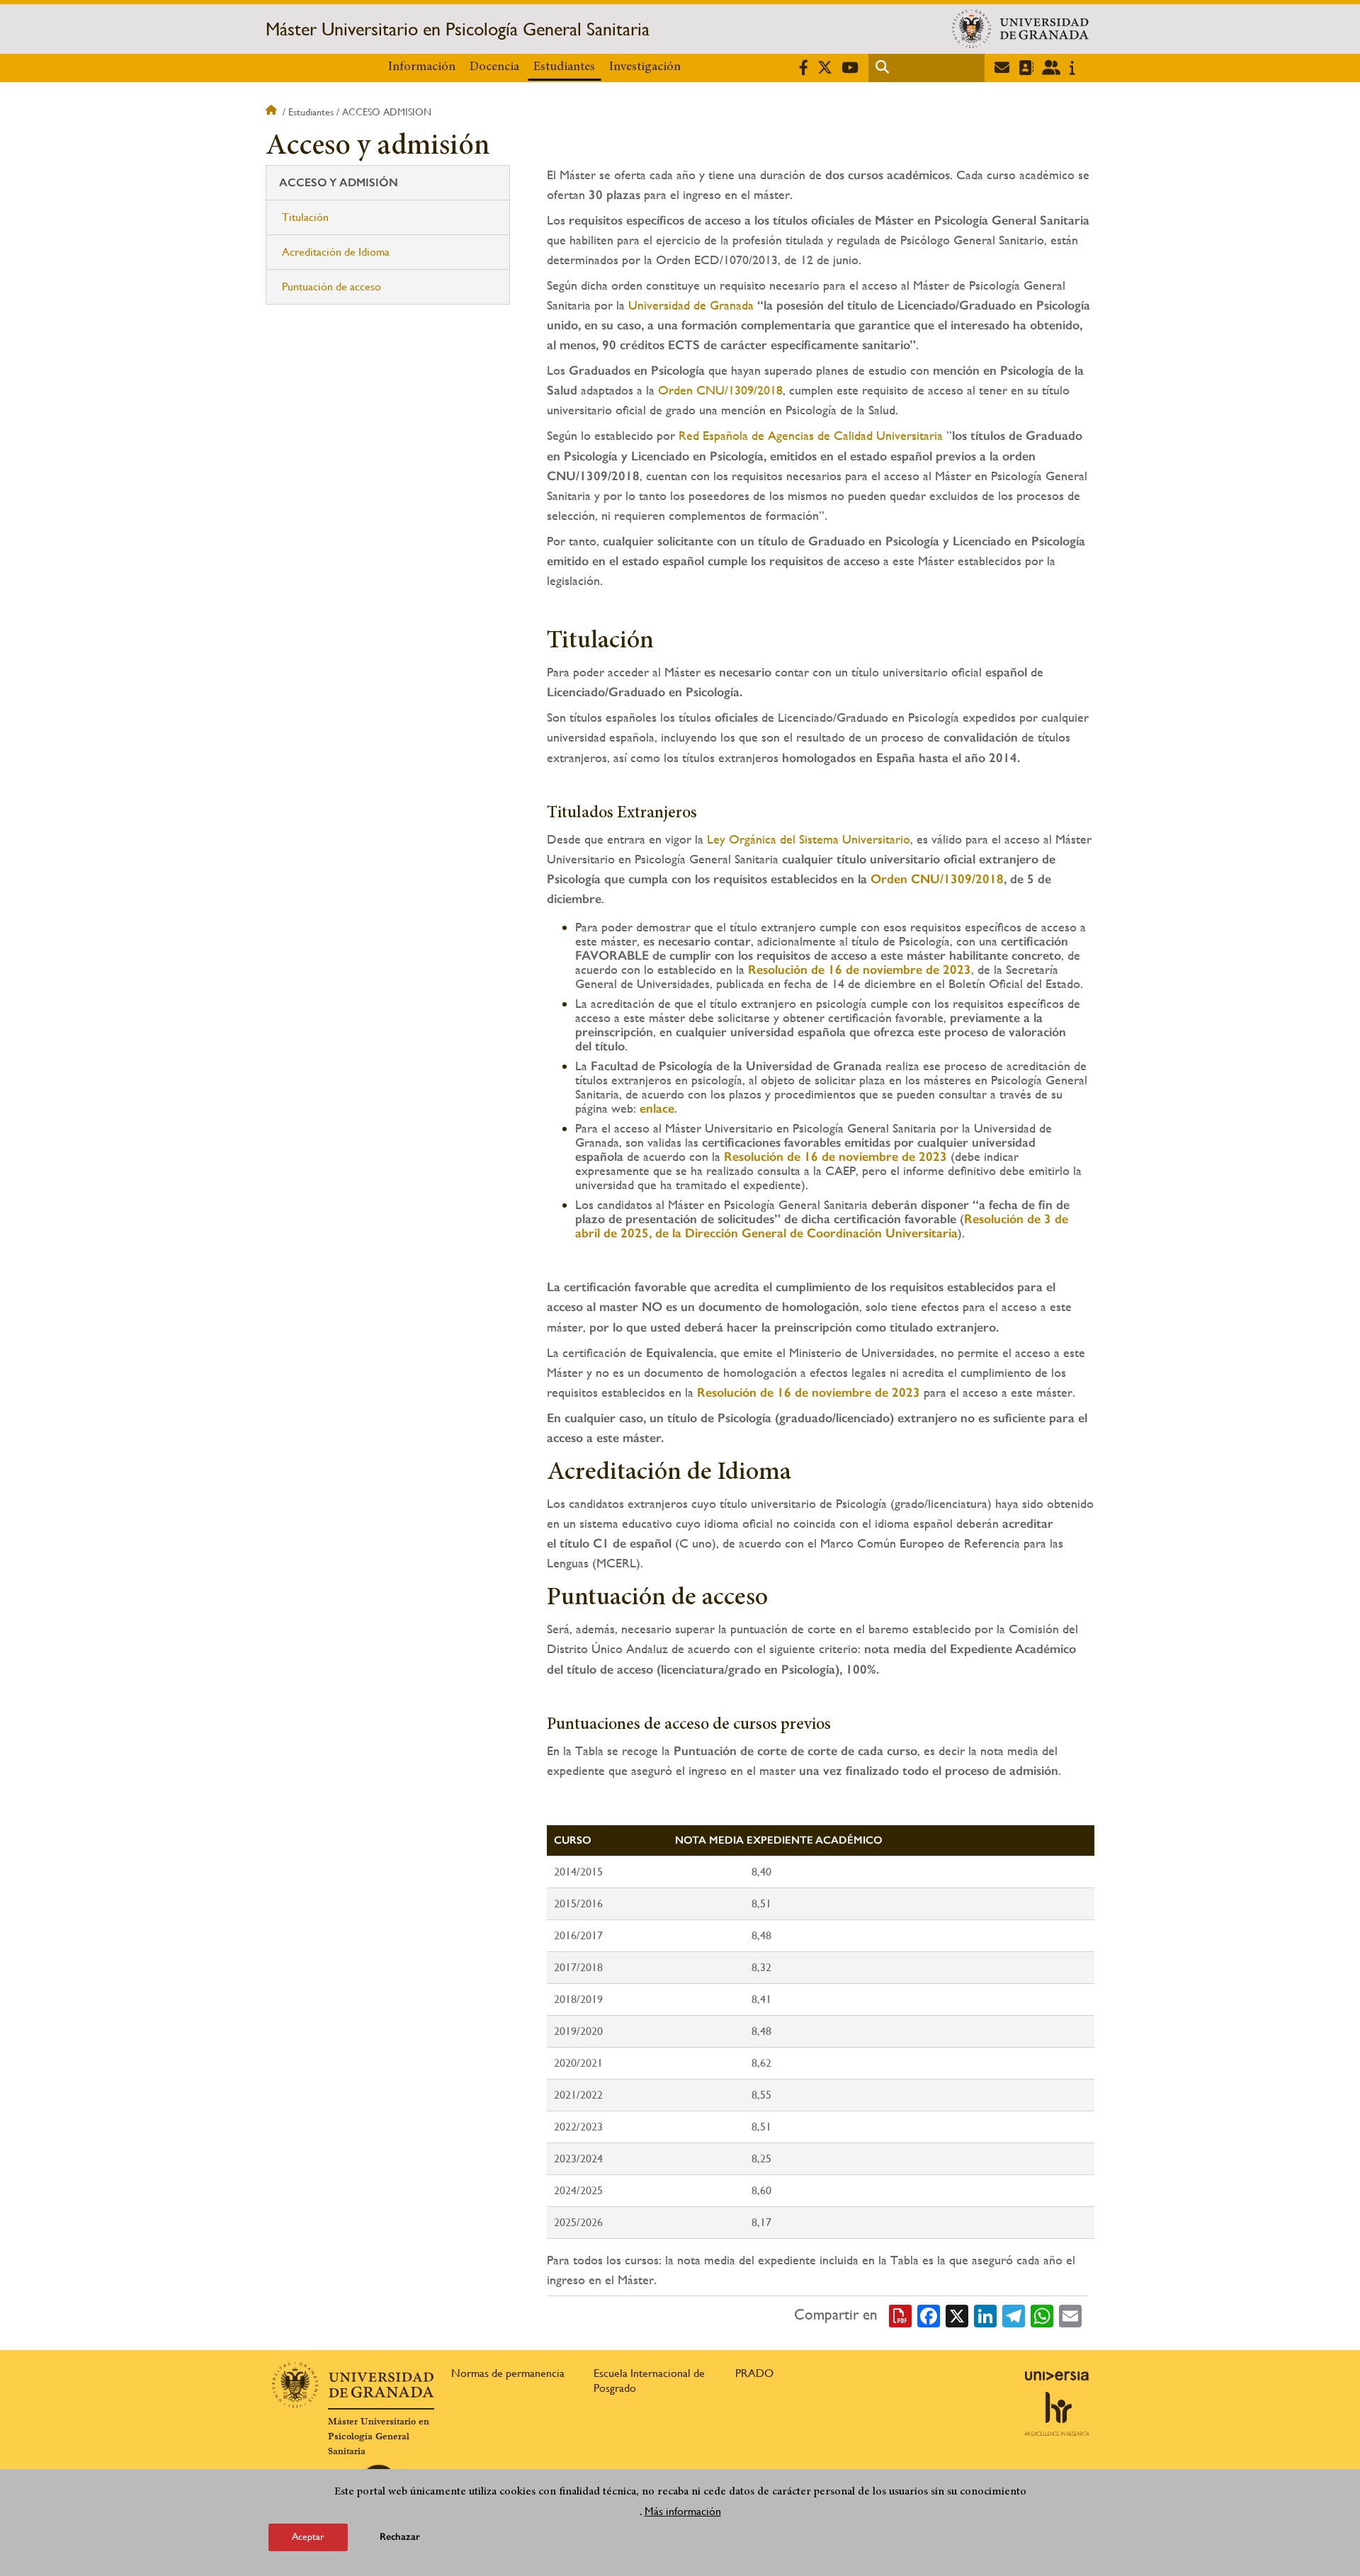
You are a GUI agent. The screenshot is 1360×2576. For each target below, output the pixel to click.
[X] (957, 2315)
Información (422, 67)
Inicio (273, 112)
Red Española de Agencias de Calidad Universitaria (812, 435)
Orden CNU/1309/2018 (720, 390)
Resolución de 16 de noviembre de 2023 (809, 1392)
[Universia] (1057, 2376)
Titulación (305, 217)
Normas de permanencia (508, 2373)
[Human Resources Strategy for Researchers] (1057, 2414)
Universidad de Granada (691, 305)
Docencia (494, 67)
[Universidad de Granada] (1020, 29)
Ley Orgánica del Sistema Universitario (809, 839)
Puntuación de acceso (331, 286)
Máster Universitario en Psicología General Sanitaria (458, 29)
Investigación (645, 67)
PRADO (754, 2373)
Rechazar (400, 2537)
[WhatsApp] (1042, 2315)
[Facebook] (929, 2315)
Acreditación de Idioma (336, 252)
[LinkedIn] (985, 2315)
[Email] (1070, 2315)
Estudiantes (564, 67)
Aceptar (308, 2536)
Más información (683, 2511)
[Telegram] (1014, 2315)
